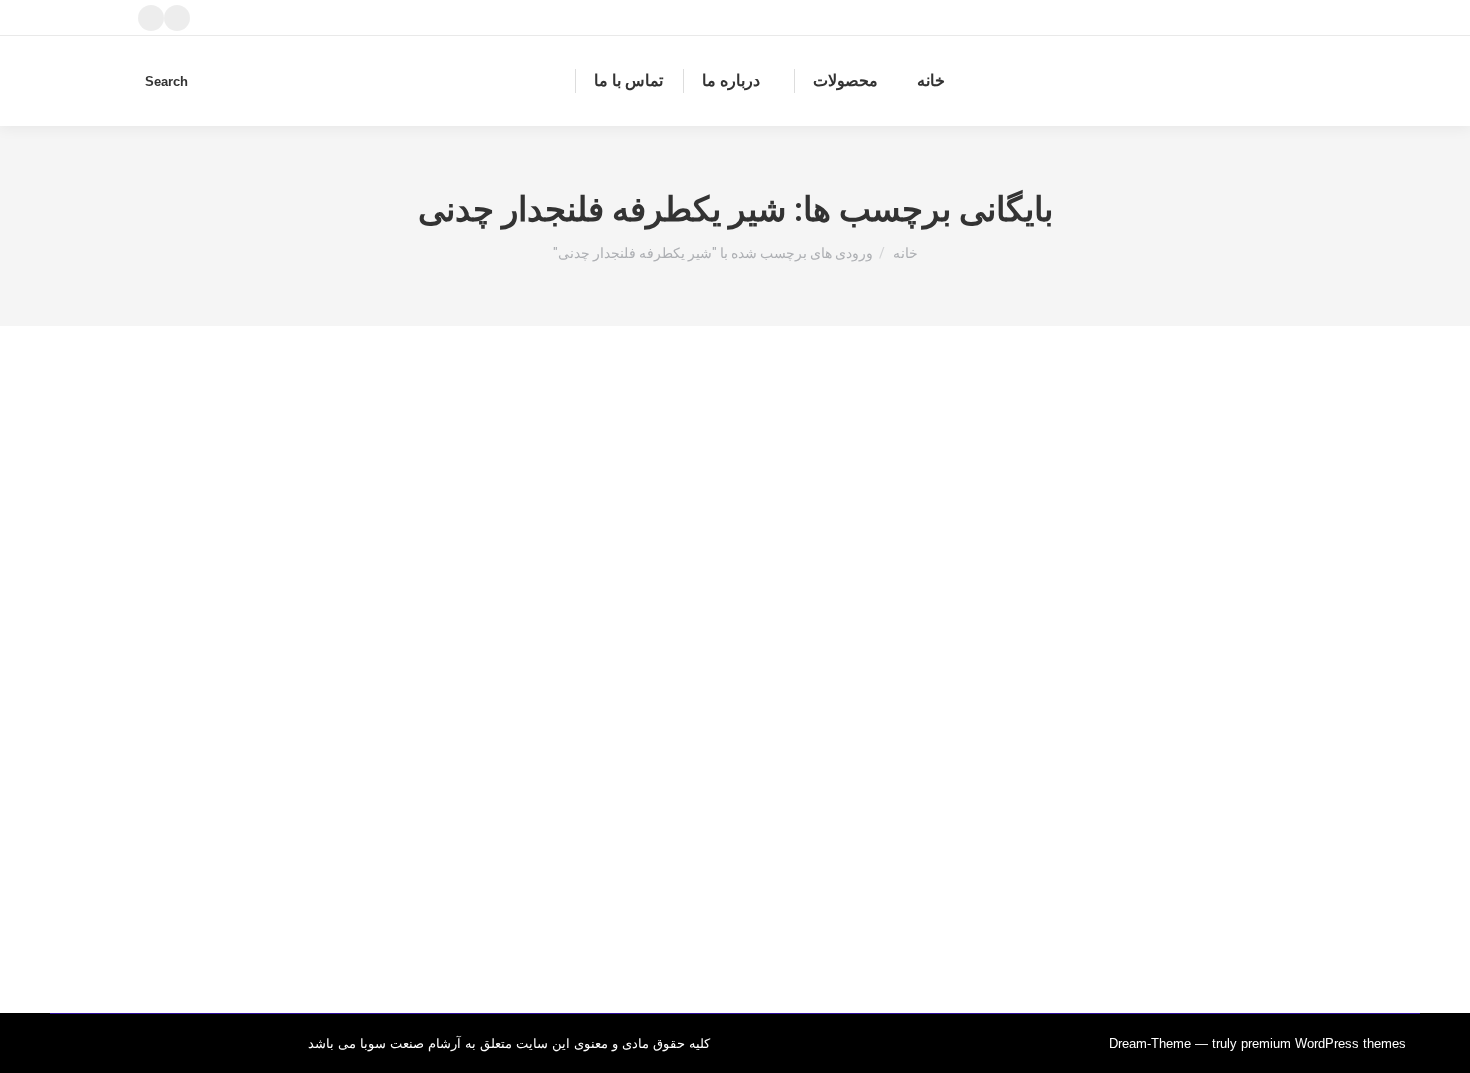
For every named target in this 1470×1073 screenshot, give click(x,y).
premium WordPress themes (1323, 1043)
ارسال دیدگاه (1026, 844)
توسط (1211, 844)
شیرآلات (1287, 844)
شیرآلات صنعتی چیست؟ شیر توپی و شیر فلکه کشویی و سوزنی (1040, 807)
